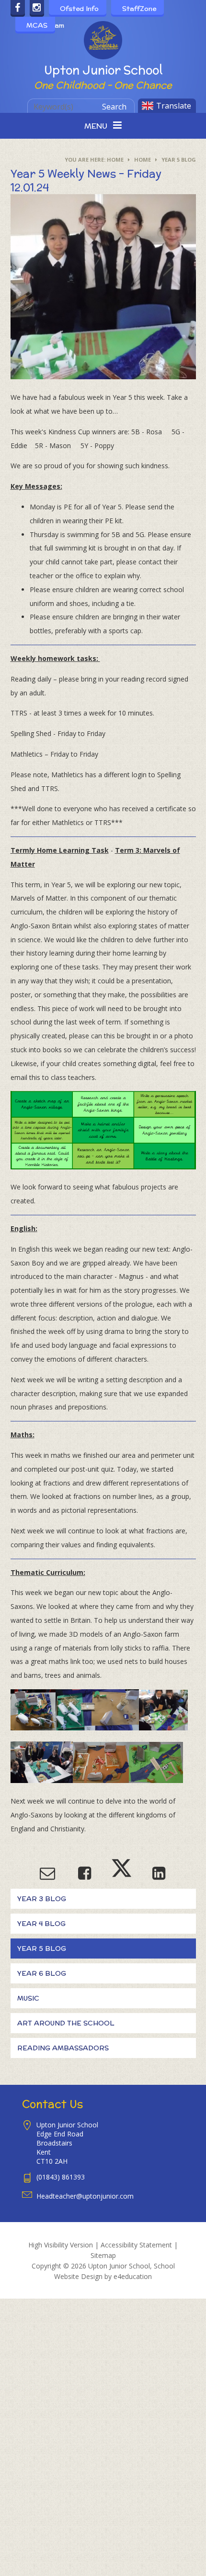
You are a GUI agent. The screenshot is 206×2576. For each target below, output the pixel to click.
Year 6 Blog (42, 1973)
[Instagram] (37, 8)
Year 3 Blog (42, 1899)
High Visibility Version (61, 2245)
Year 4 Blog (41, 1924)
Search (114, 107)
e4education (133, 2276)
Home (115, 160)
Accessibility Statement (136, 2245)
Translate (174, 106)
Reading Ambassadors (63, 2048)
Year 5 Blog (179, 160)
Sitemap (103, 2255)
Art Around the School (66, 2023)
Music (28, 1998)
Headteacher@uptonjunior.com (85, 2196)
